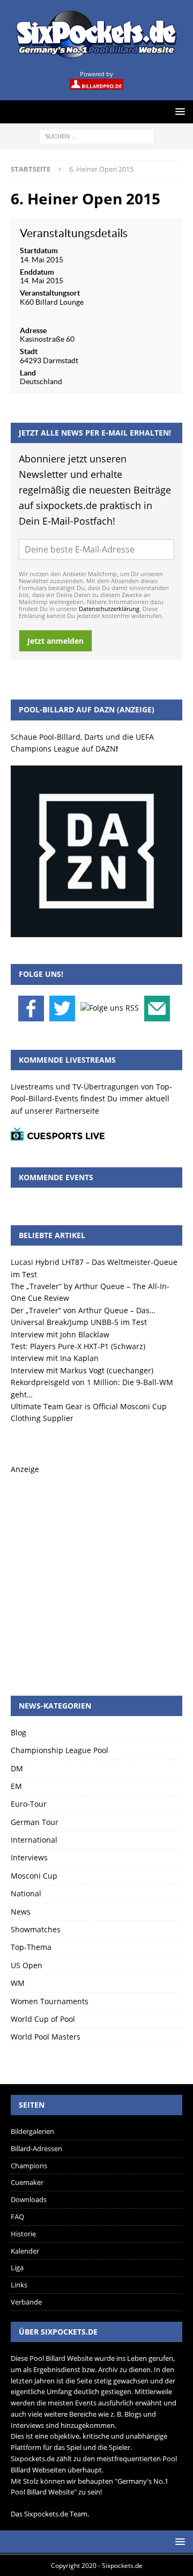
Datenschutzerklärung (109, 609)
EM (16, 1786)
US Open (27, 1965)
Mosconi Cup (34, 1876)
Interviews (29, 1857)
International (34, 1840)
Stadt (29, 351)
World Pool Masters (46, 2037)
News (21, 1912)
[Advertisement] (96, 1572)
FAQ (17, 2217)
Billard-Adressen (36, 2148)
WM (18, 1983)
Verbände (26, 2302)
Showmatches (36, 1929)
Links (19, 2285)
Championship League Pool (60, 1750)
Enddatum (37, 272)
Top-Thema (31, 1947)
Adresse (33, 330)
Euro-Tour (29, 1804)
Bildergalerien (32, 2131)
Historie (23, 2234)
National (26, 1893)
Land (28, 373)
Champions (29, 2166)
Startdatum (39, 251)
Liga (17, 2268)
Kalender (25, 2251)
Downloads (29, 2199)
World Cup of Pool (43, 2019)
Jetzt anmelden (55, 641)
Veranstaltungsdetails (74, 233)
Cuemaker (27, 2182)
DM (17, 1768)
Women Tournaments (50, 2001)
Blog (18, 1732)
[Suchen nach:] (97, 135)
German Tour (35, 1822)
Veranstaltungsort (50, 293)
